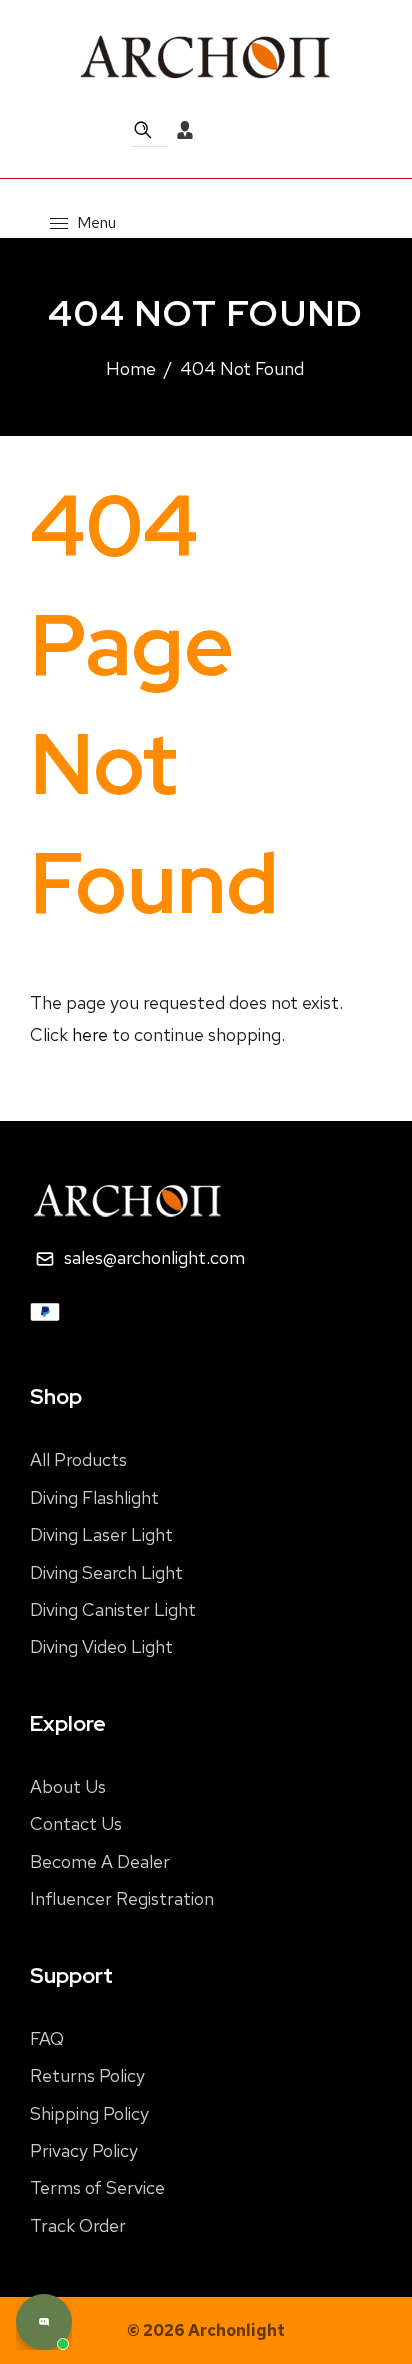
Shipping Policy (89, 2113)
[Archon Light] (206, 56)
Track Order (78, 2225)
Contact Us (76, 1823)
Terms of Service (97, 2187)
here (90, 1034)
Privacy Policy (84, 2150)
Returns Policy (87, 2075)
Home (131, 368)
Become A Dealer (100, 1861)
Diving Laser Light (101, 1534)
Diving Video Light (101, 1646)
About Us (68, 1786)
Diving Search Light (106, 1572)
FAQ (47, 2038)
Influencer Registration (122, 1898)
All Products (78, 1459)
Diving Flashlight (94, 1497)
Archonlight (236, 2330)
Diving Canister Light (113, 1609)
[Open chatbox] (44, 2322)
